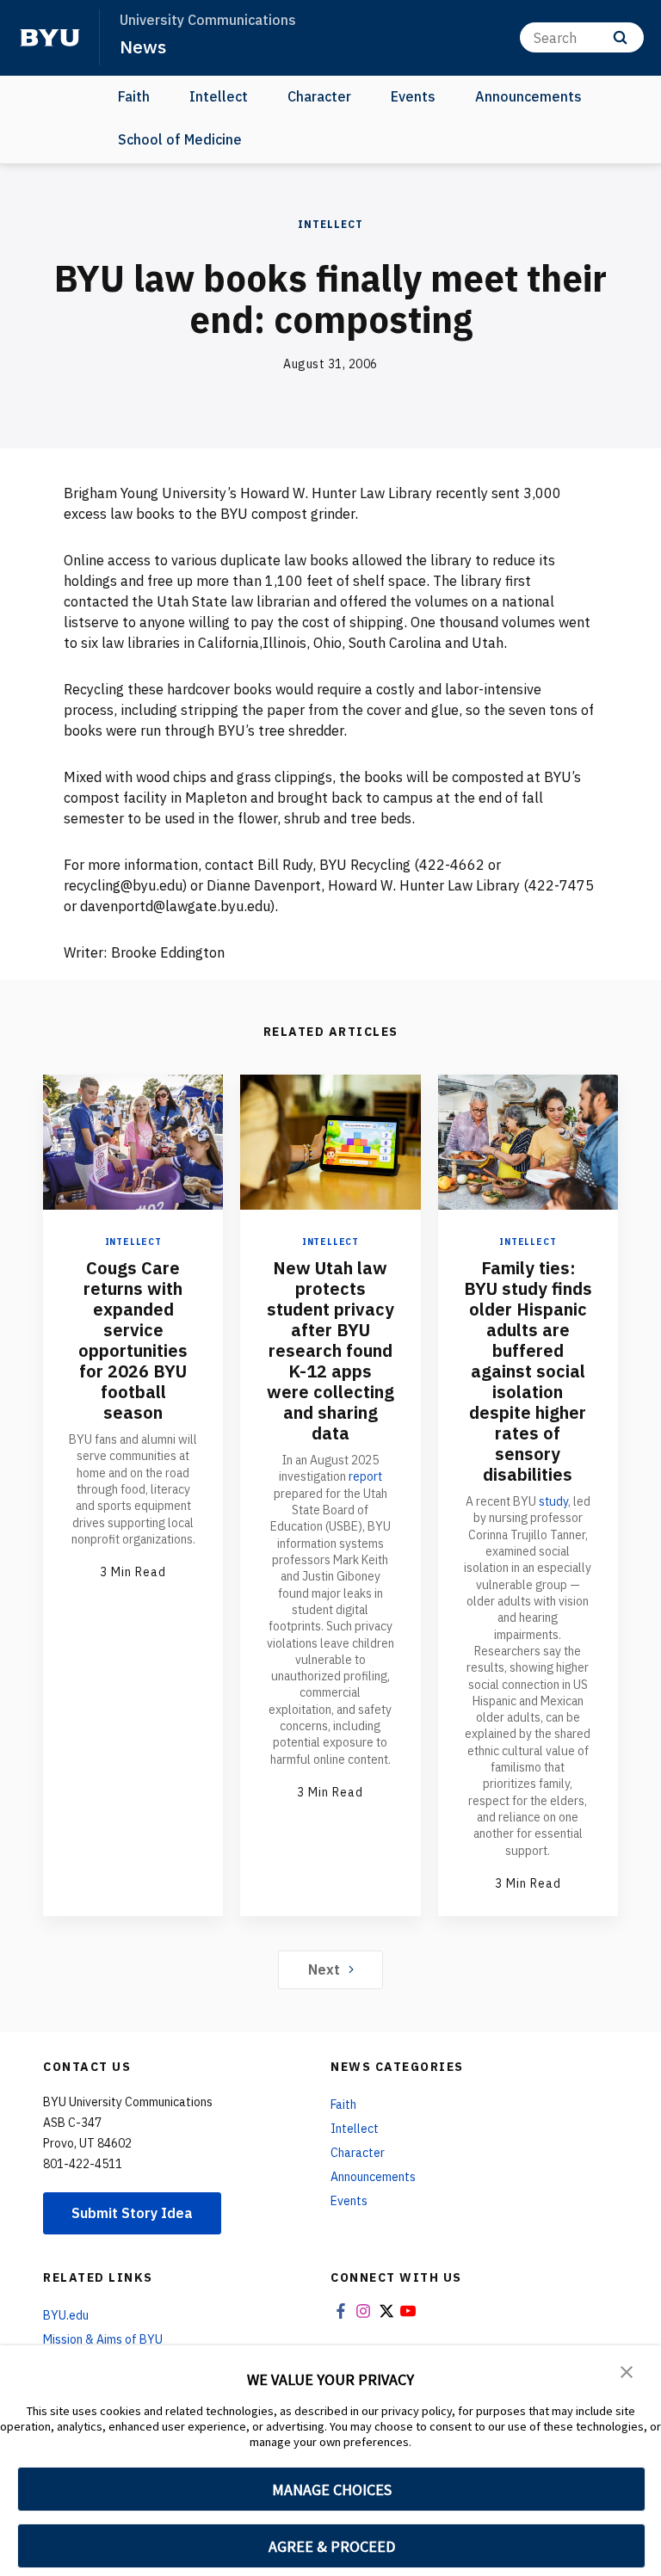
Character (319, 96)
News (143, 46)
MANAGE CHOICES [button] (332, 2490)
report (365, 1476)
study (553, 1501)
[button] (627, 2370)
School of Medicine (180, 139)
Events (413, 96)
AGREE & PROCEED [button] (332, 2546)
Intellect (219, 96)
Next (324, 1969)
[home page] (50, 38)
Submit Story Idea (132, 2213)
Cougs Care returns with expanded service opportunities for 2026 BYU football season (133, 1340)
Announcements (528, 96)
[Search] (620, 37)
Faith (134, 96)
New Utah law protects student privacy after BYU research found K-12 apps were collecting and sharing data (330, 1350)
